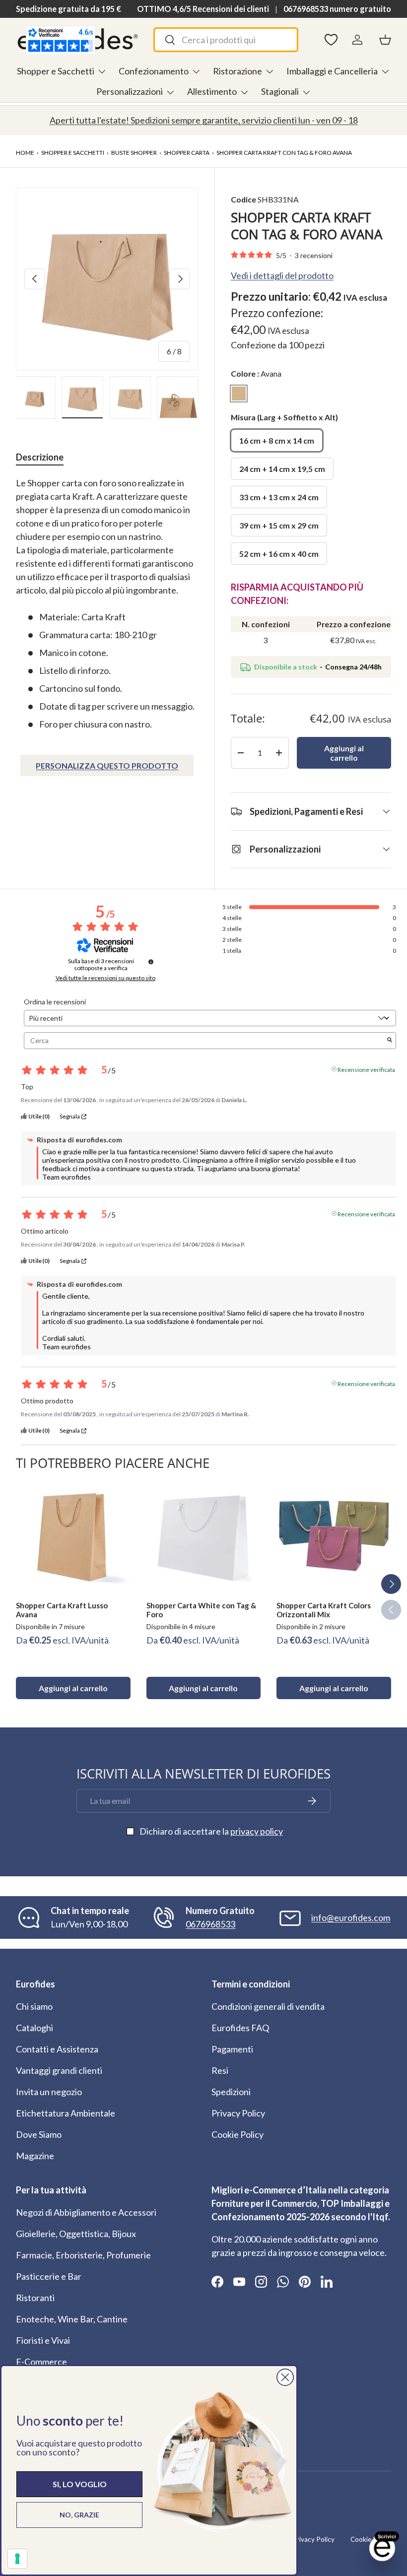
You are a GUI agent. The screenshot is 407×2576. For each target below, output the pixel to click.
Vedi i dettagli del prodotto (282, 275)
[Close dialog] (285, 2377)
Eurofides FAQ (240, 2028)
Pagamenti (232, 2049)
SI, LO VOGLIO (80, 2484)
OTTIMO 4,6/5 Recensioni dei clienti (203, 9)
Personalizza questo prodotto (107, 765)
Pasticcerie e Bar (49, 2276)
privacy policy (257, 1831)
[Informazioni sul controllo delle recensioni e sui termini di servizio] (151, 962)
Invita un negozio (49, 2092)
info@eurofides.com (351, 1917)
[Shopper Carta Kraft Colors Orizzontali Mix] (334, 1536)
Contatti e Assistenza (57, 2049)
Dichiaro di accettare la (211, 1831)
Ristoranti (35, 2298)
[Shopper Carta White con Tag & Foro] (204, 1536)
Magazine (35, 2156)
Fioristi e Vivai (43, 2340)
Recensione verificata (366, 1069)
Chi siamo (34, 2006)
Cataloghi (34, 2028)
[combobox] (226, 40)
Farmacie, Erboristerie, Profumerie (83, 2255)
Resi (220, 2070)
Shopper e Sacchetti (73, 153)
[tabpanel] (107, 604)
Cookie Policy (237, 2134)
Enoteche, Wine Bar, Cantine (72, 2319)
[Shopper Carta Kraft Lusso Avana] (73, 1536)
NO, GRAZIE (79, 2515)
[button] (385, 40)
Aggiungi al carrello (344, 753)
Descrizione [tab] (40, 457)
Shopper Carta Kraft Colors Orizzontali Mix (324, 1610)
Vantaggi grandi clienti (59, 2070)
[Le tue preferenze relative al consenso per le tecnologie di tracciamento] (17, 2559)
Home (25, 153)
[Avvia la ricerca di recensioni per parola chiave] (390, 1040)
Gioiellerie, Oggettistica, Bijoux (76, 2234)
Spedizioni (231, 2092)
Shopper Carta (187, 153)
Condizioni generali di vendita (268, 2006)
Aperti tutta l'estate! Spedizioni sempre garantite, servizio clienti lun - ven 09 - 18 (204, 120)
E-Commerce (41, 2362)
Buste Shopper (134, 153)
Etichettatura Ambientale (66, 2113)
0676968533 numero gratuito (337, 9)
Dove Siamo (39, 2134)
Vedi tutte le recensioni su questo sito (105, 978)
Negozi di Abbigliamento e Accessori (86, 2212)
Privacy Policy (238, 2113)
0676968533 (210, 1924)
